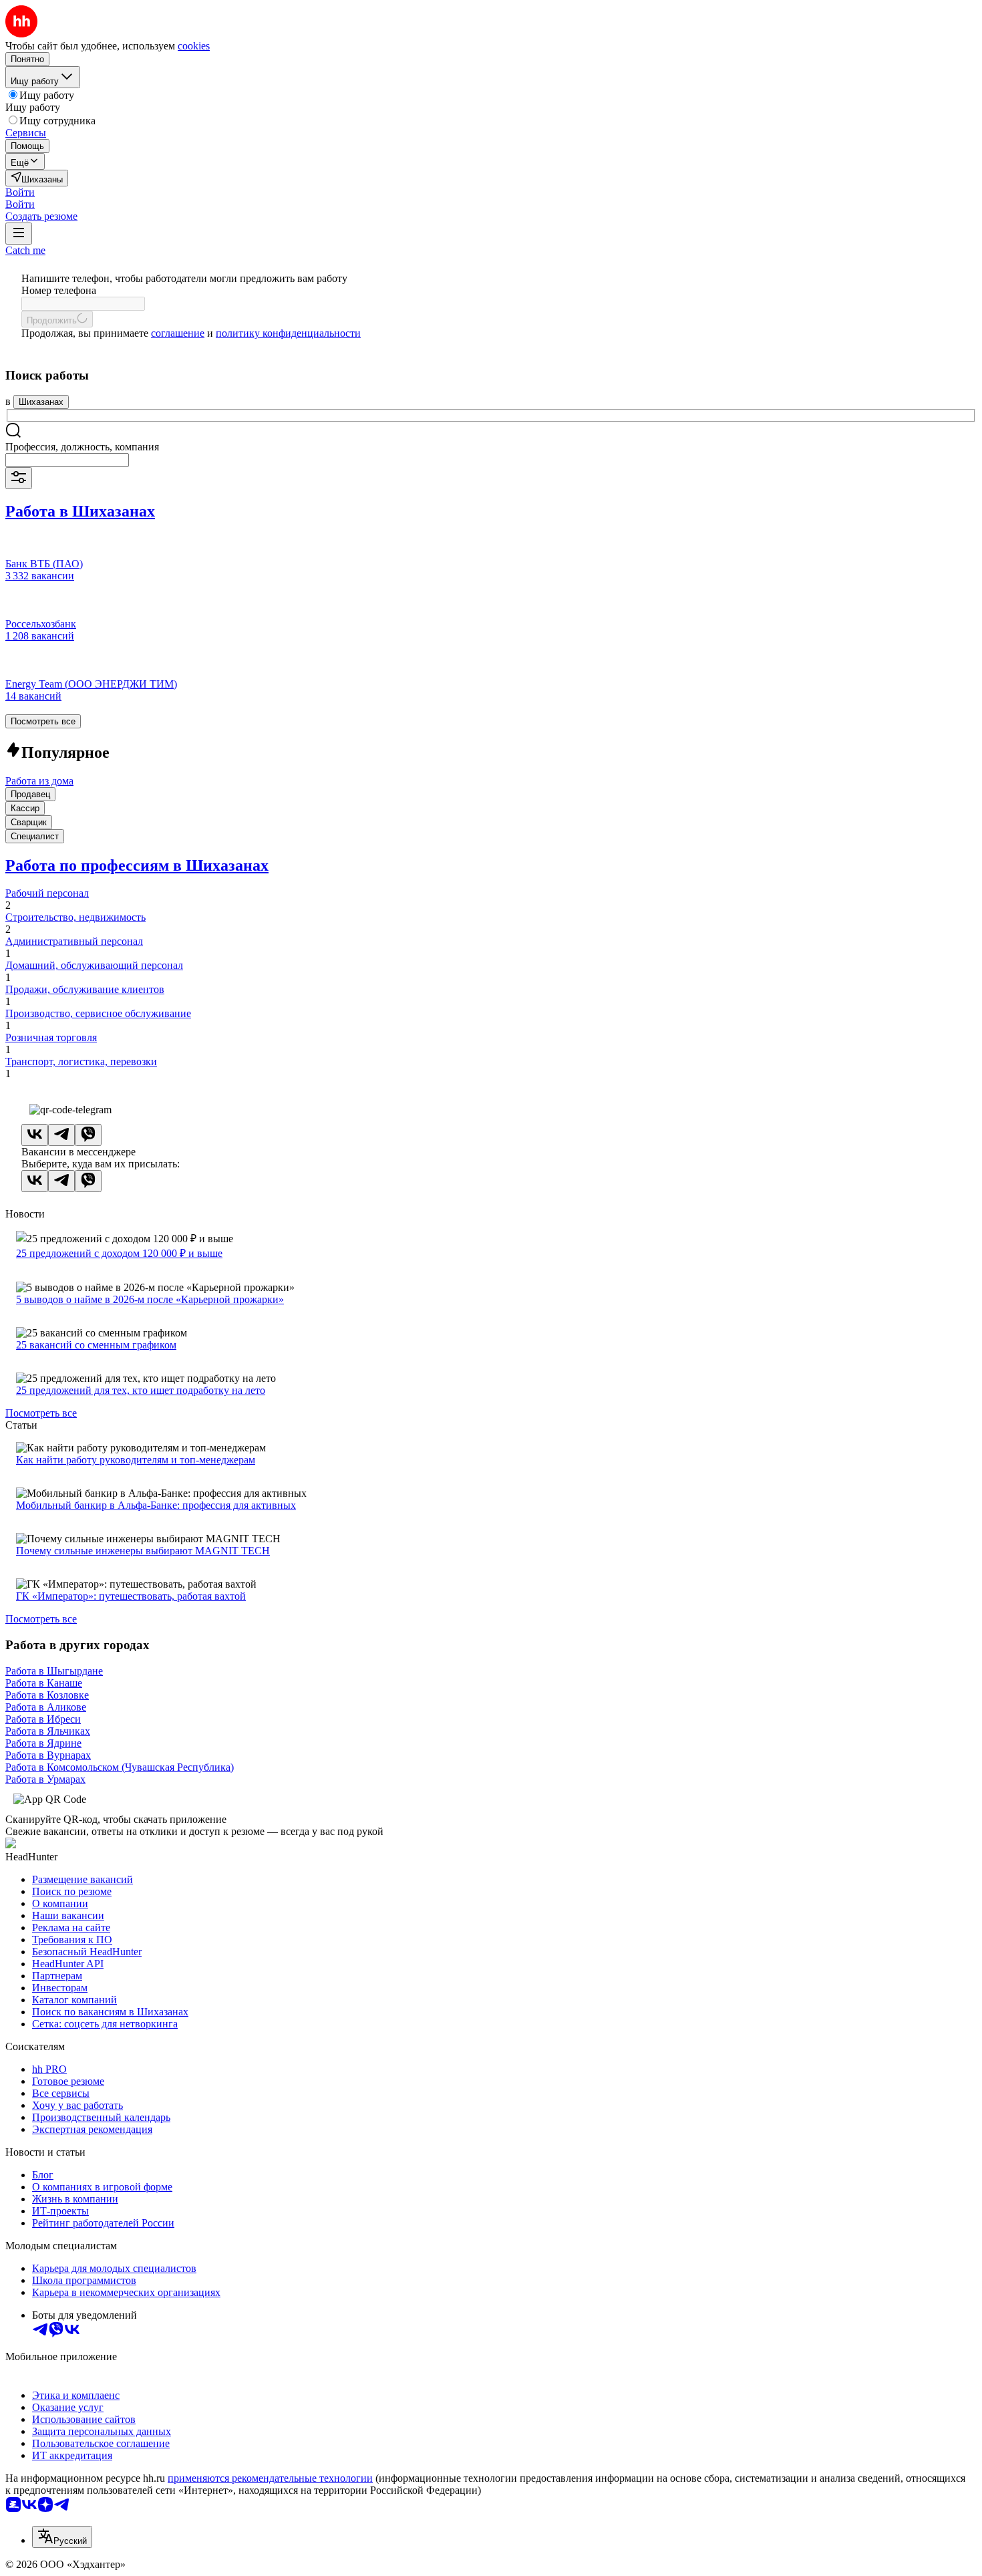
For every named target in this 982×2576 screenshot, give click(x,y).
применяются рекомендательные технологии (270, 2478)
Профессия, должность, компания (82, 447)
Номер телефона (59, 290)
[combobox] (67, 460)
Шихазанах (41, 402)
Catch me (25, 250)
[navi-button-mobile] (19, 234)
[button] (20, 192)
